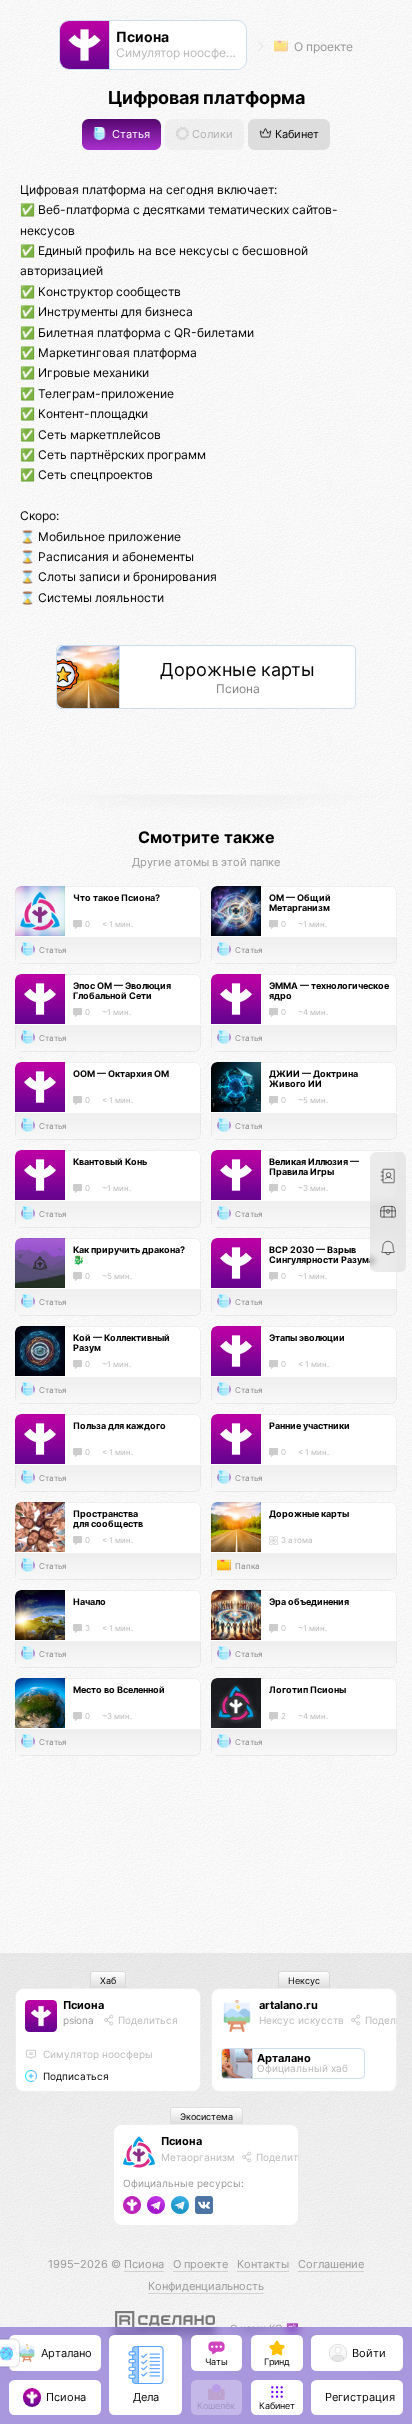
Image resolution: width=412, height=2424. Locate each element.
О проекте (322, 46)
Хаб (108, 1980)
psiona (78, 2020)
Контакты (263, 2264)
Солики (211, 134)
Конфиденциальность (206, 2286)
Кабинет (295, 134)
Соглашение (331, 2264)
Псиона (83, 2005)
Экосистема (206, 2116)
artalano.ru (288, 2005)
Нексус (304, 1980)
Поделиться (146, 2020)
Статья (129, 134)
